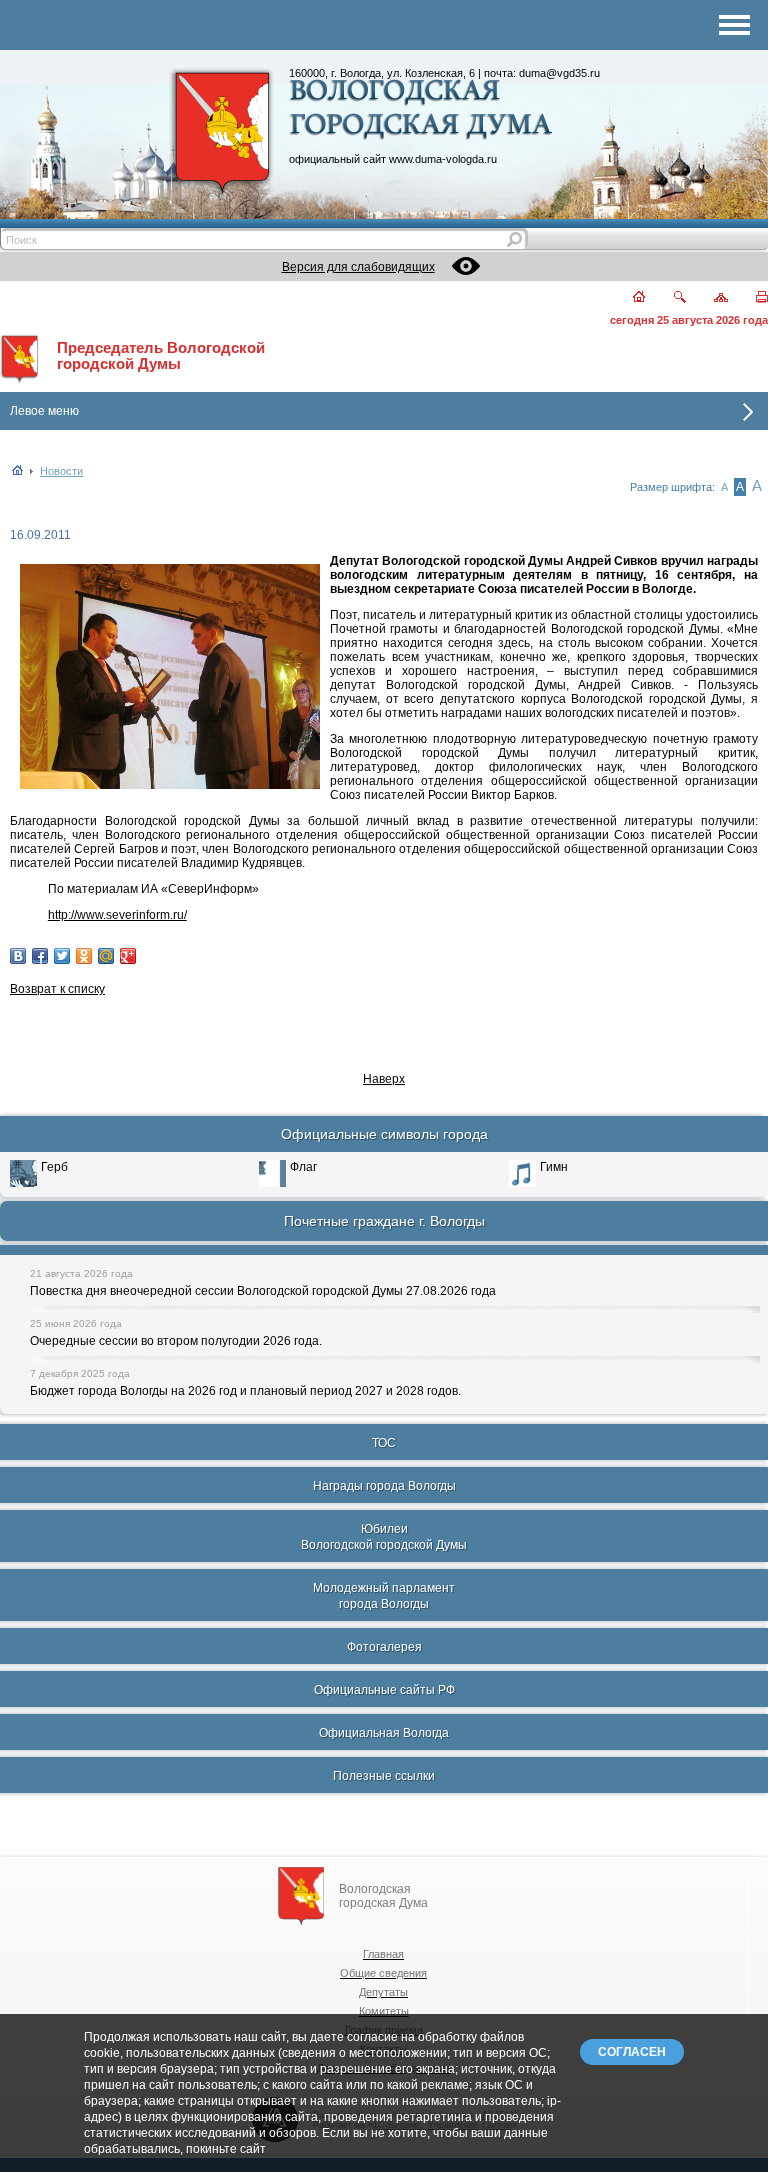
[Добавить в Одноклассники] (84, 956)
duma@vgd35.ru (559, 73)
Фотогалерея (384, 1647)
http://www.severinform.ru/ (117, 915)
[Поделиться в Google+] (128, 956)
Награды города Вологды (384, 1486)
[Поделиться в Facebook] (40, 956)
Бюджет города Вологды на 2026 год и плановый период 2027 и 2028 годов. (245, 1391)
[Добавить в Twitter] (62, 956)
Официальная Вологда (384, 1733)
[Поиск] (667, 298)
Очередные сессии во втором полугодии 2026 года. (176, 1341)
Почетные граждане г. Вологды (384, 1221)
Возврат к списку (57, 989)
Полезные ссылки (384, 1776)
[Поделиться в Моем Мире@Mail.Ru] (106, 956)
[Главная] (627, 298)
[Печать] (750, 298)
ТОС (384, 1443)
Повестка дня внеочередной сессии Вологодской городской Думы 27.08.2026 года (263, 1291)
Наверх (384, 1079)
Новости (61, 471)
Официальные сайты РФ (384, 1690)
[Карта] (709, 298)
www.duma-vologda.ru (443, 159)
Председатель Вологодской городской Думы (161, 356)
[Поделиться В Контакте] (18, 956)
